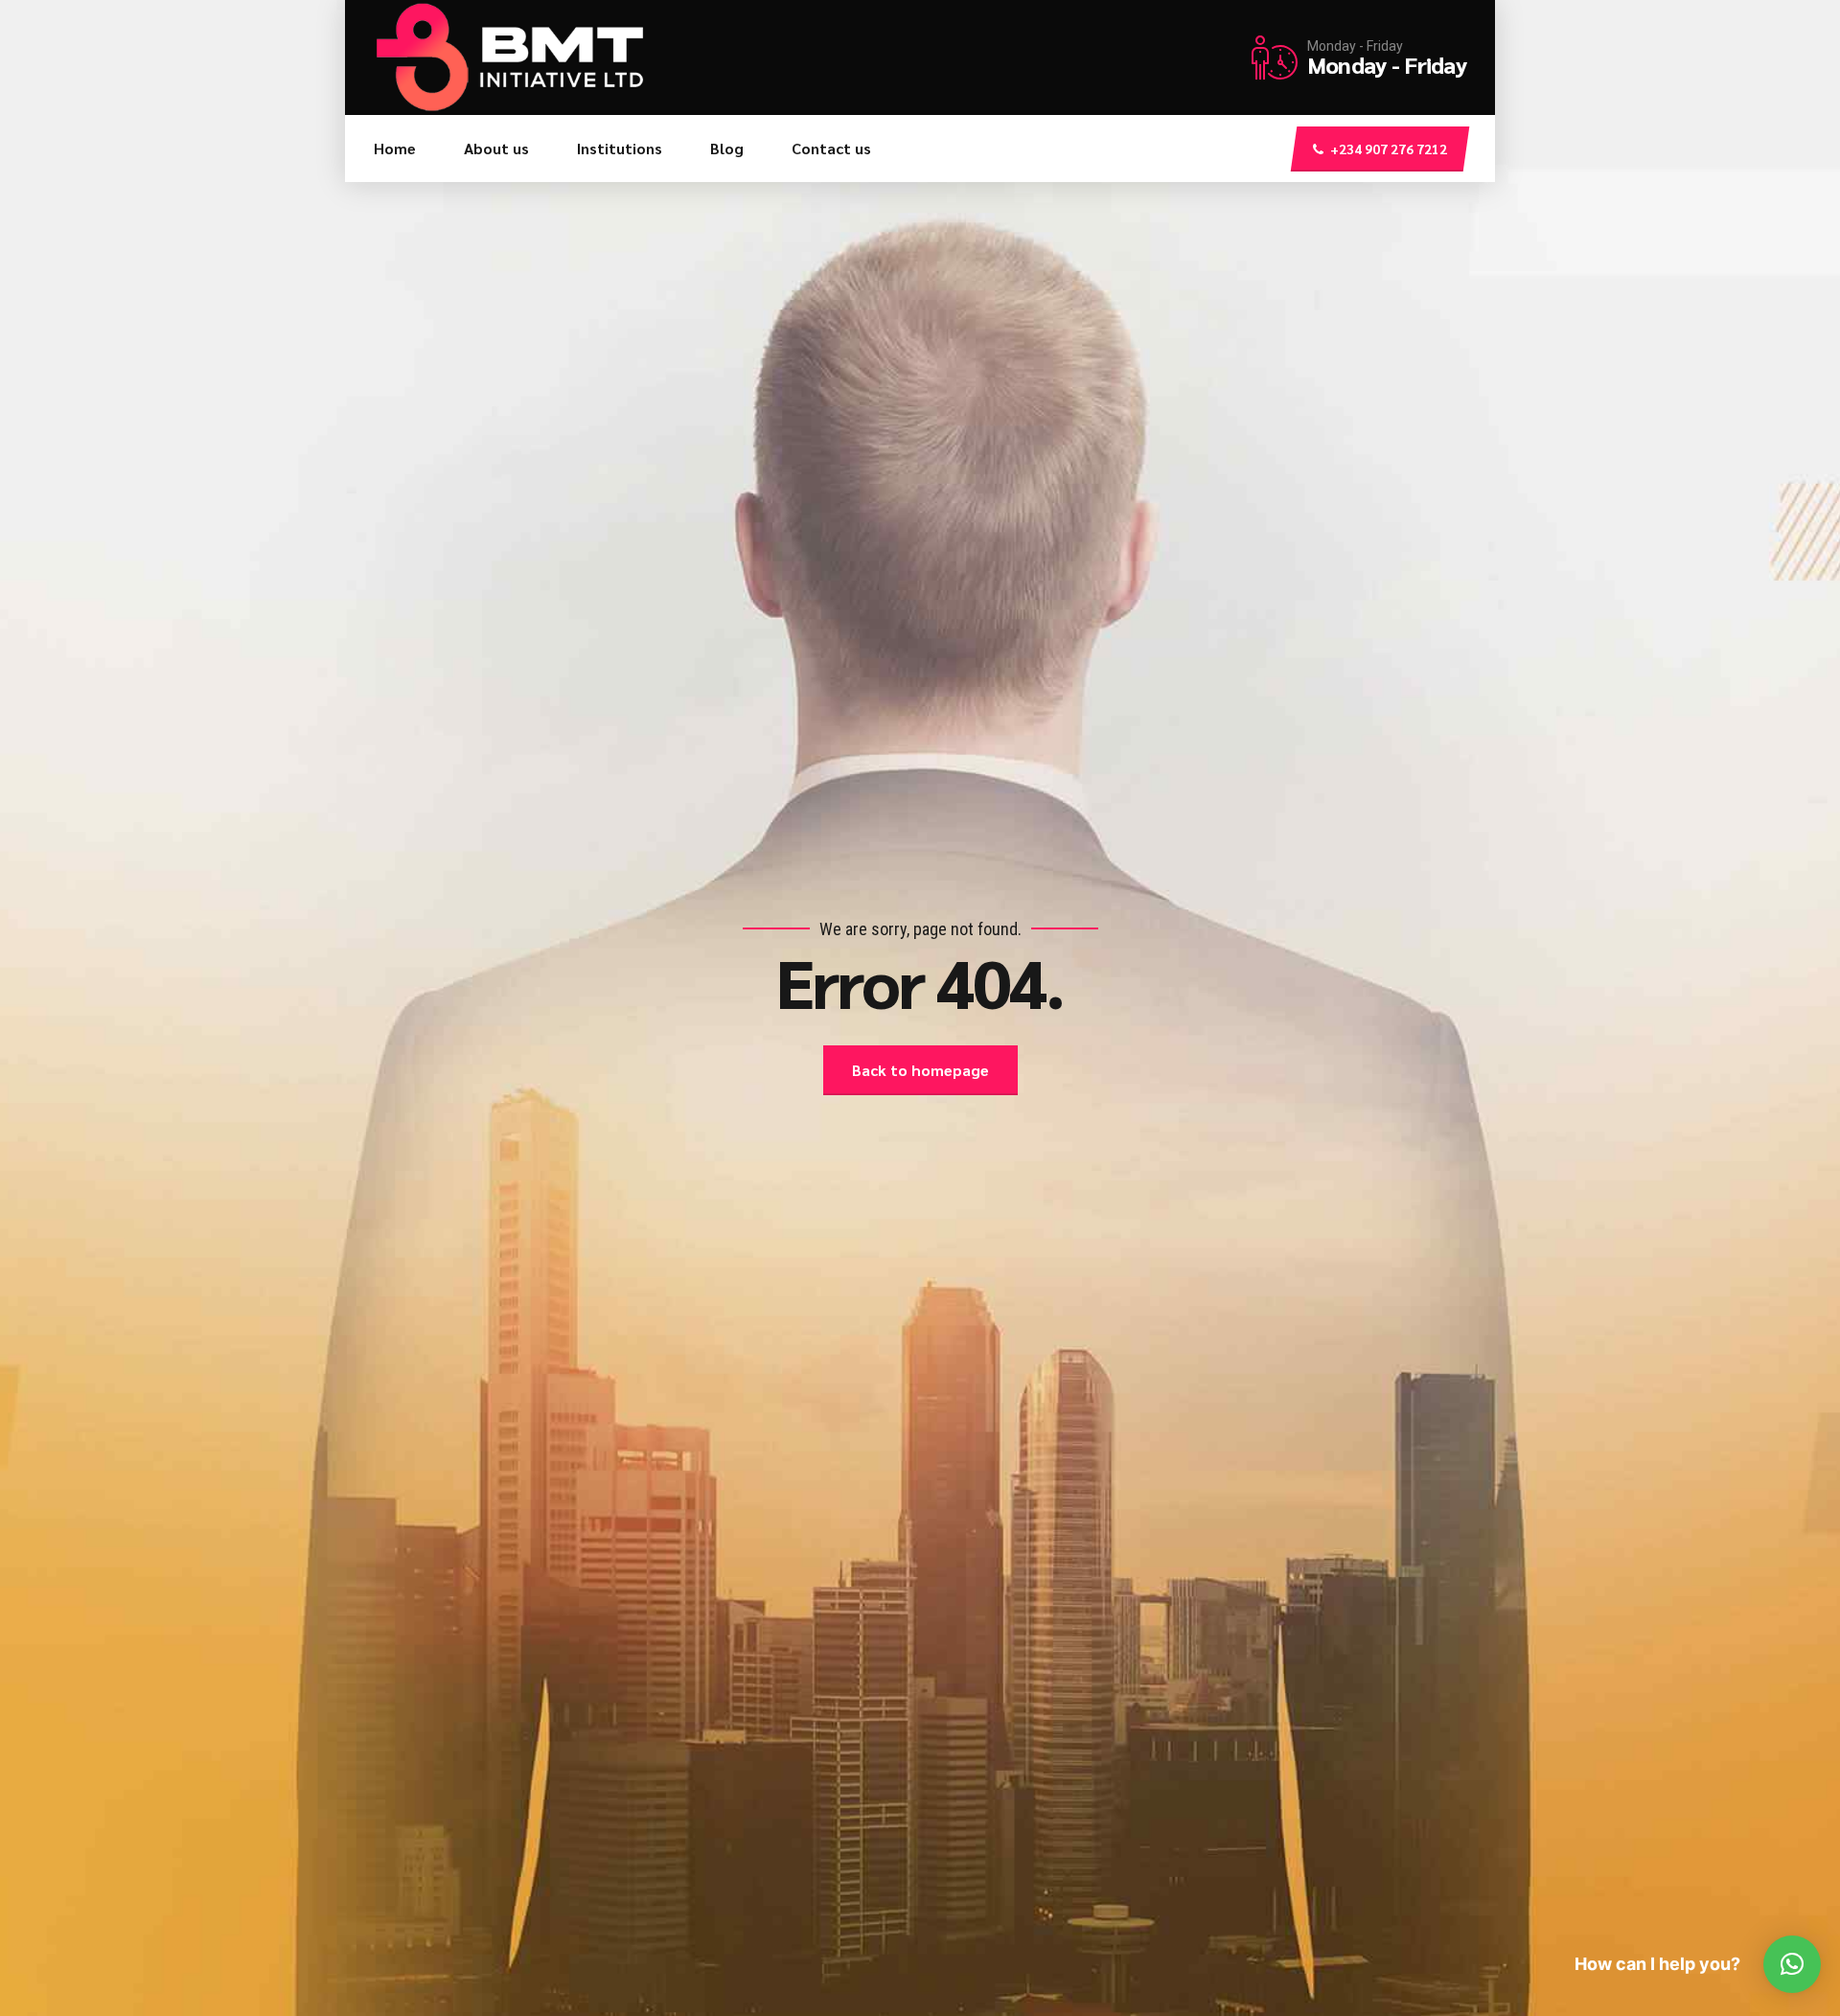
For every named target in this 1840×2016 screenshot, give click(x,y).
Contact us (831, 148)
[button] (1792, 1964)
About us (496, 148)
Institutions (620, 148)
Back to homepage (920, 1070)
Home (395, 148)
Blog (727, 148)
